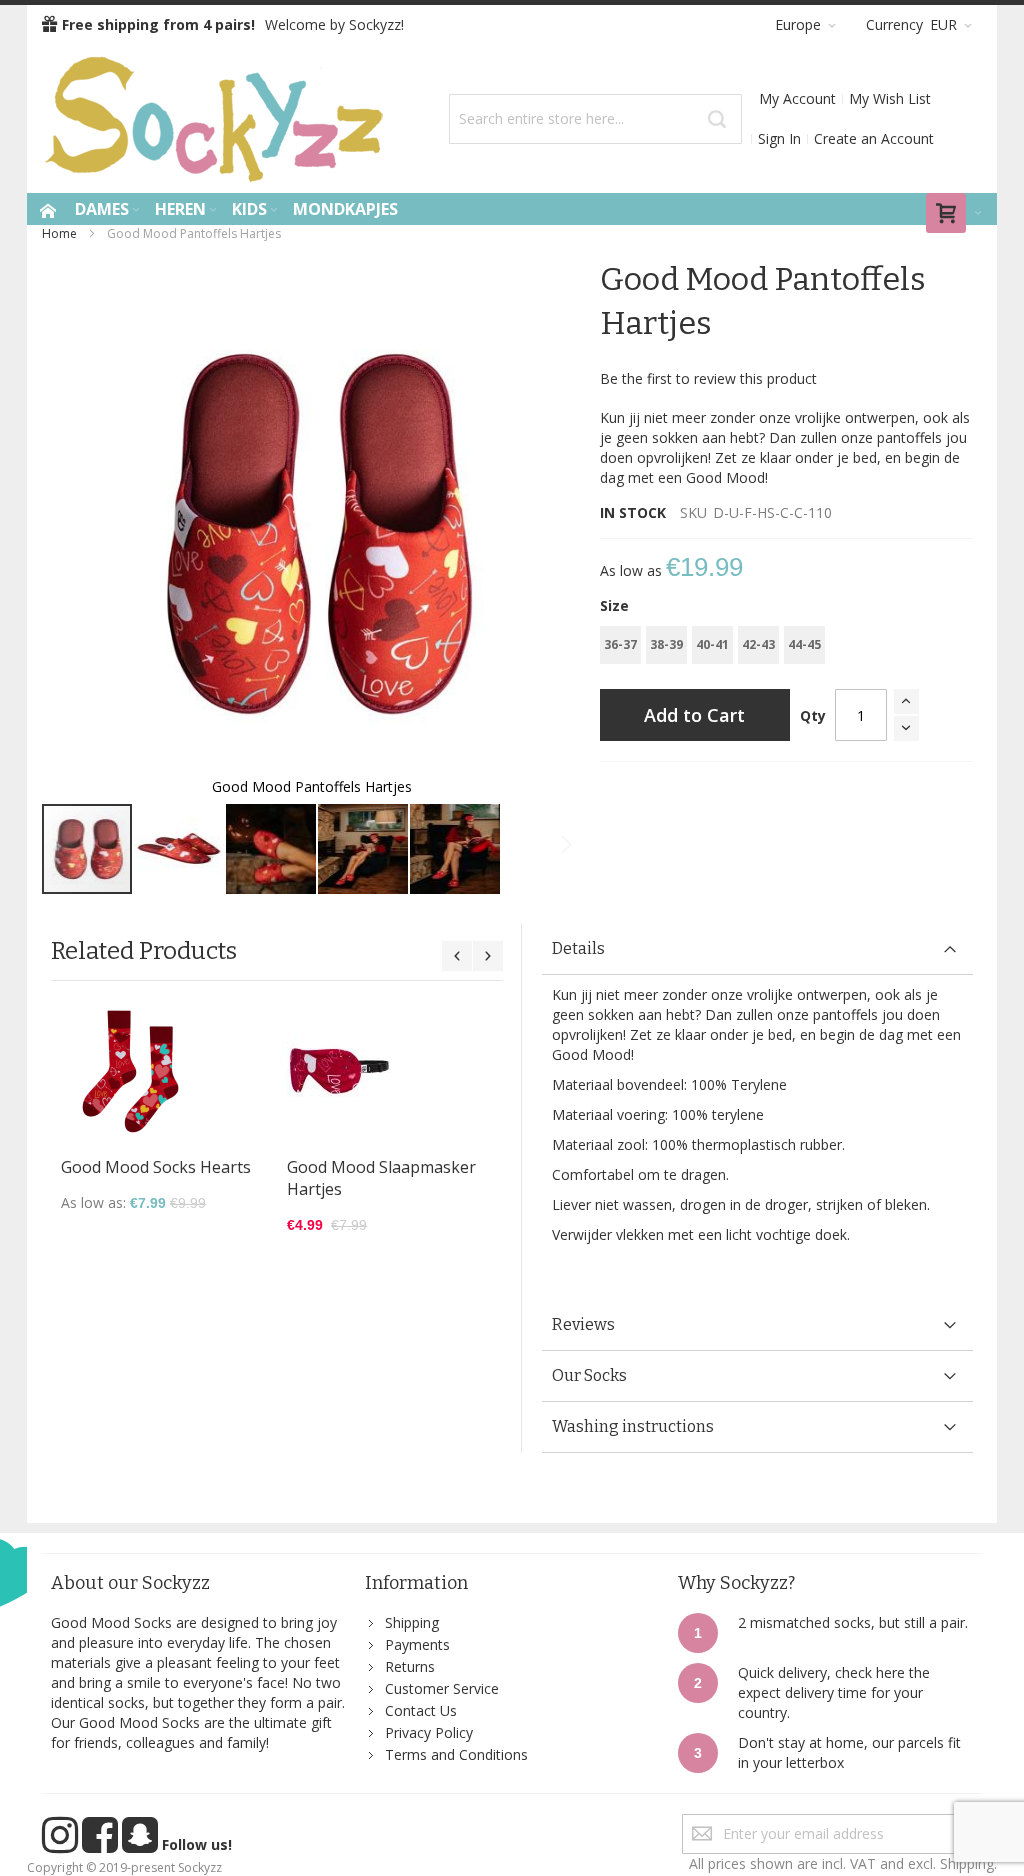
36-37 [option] (620, 644)
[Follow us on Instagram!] (62, 1844)
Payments (417, 1644)
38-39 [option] (666, 644)
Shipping (412, 1622)
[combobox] (595, 119)
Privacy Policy (429, 1732)
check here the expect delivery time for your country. (834, 1692)
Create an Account (874, 138)
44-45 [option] (804, 644)
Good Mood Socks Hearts (156, 1167)
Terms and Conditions (456, 1754)
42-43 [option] (758, 644)
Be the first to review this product (708, 378)
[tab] (757, 949)
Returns (410, 1666)
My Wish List (890, 98)
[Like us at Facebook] (102, 1844)
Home (59, 233)
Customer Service (442, 1688)
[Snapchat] (142, 1844)
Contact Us (421, 1710)
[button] (180, 849)
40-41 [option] (712, 644)
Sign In (779, 138)
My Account (797, 98)
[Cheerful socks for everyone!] (217, 119)
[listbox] (786, 647)
